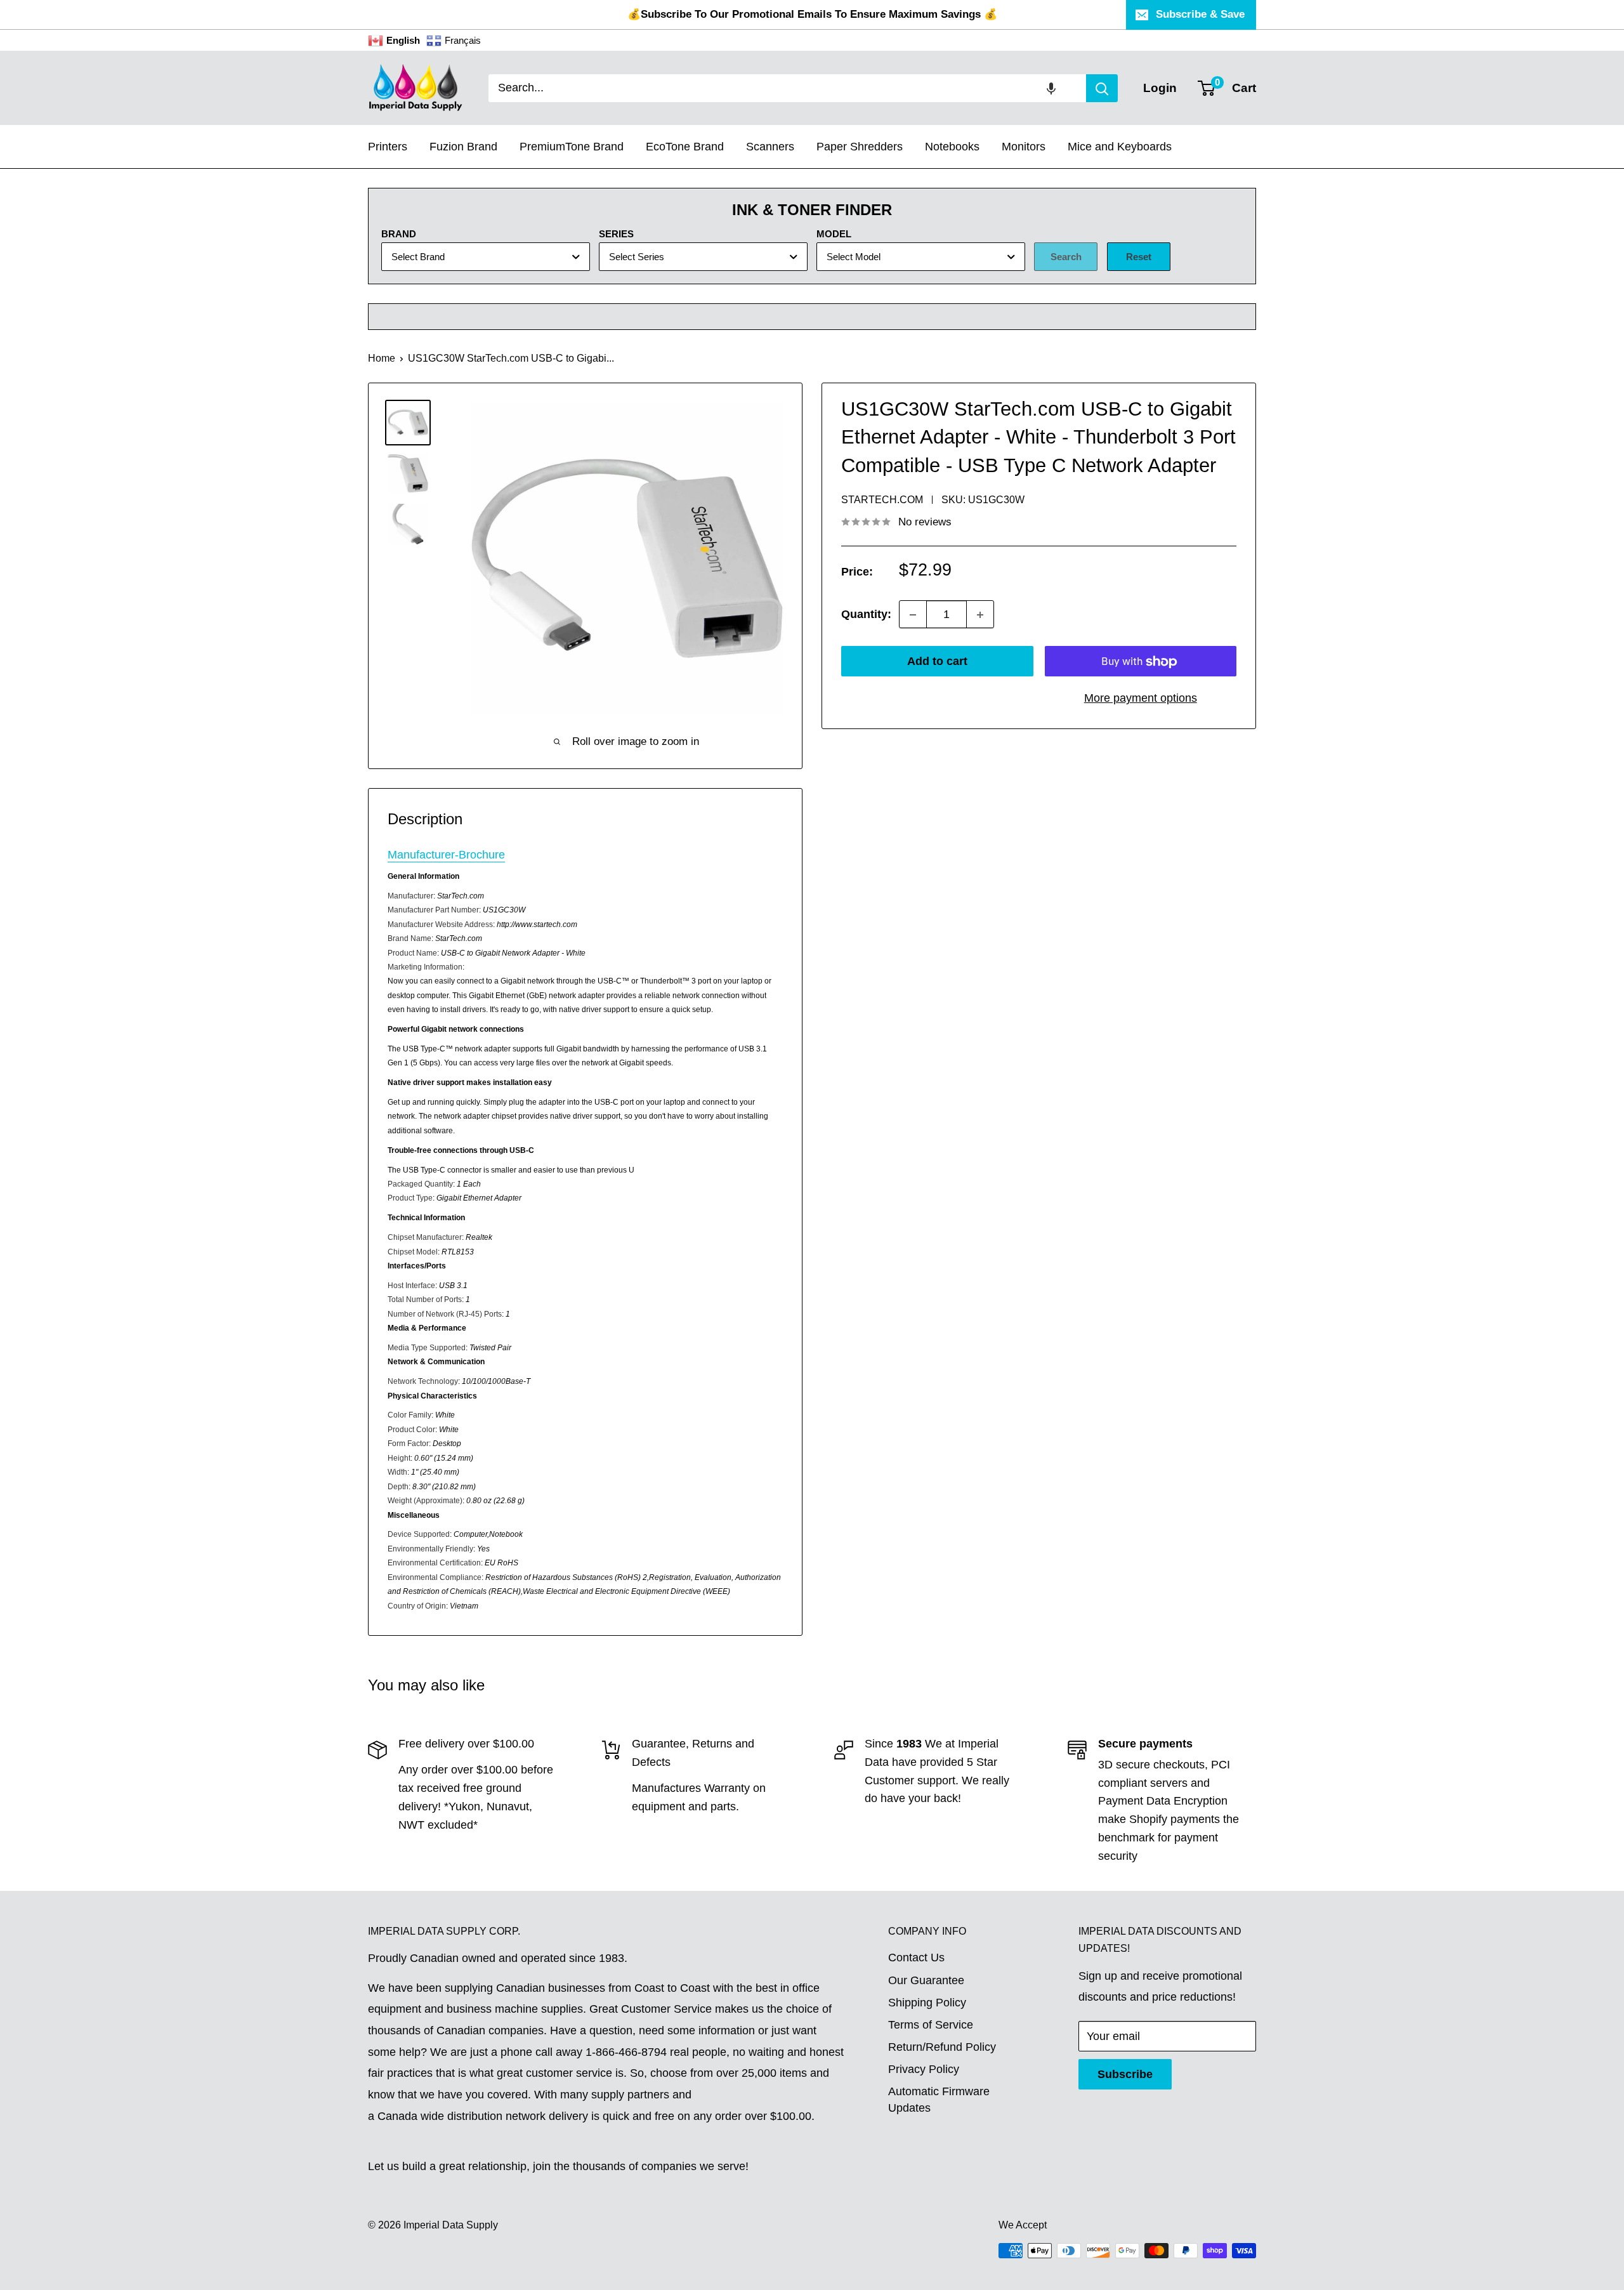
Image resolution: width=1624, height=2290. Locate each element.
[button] (1051, 88)
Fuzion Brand (463, 147)
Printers (388, 147)
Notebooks (952, 147)
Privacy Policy (924, 2069)
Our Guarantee (926, 1980)
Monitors (1024, 147)
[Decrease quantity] (913, 615)
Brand (399, 234)
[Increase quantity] (980, 615)
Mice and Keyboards (1120, 147)
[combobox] (787, 88)
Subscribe (1125, 2074)
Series (616, 234)
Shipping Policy (927, 2003)
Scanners (770, 147)
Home (382, 358)
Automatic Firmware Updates (939, 2099)
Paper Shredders (860, 147)
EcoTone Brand (685, 147)
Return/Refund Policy (942, 2047)
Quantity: (866, 614)
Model (834, 234)
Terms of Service (931, 2025)
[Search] (1102, 88)
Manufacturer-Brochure (446, 855)
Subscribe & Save (1200, 14)
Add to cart (937, 662)
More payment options (1141, 699)
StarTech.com (882, 500)
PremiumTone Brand (572, 147)
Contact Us (916, 1958)
